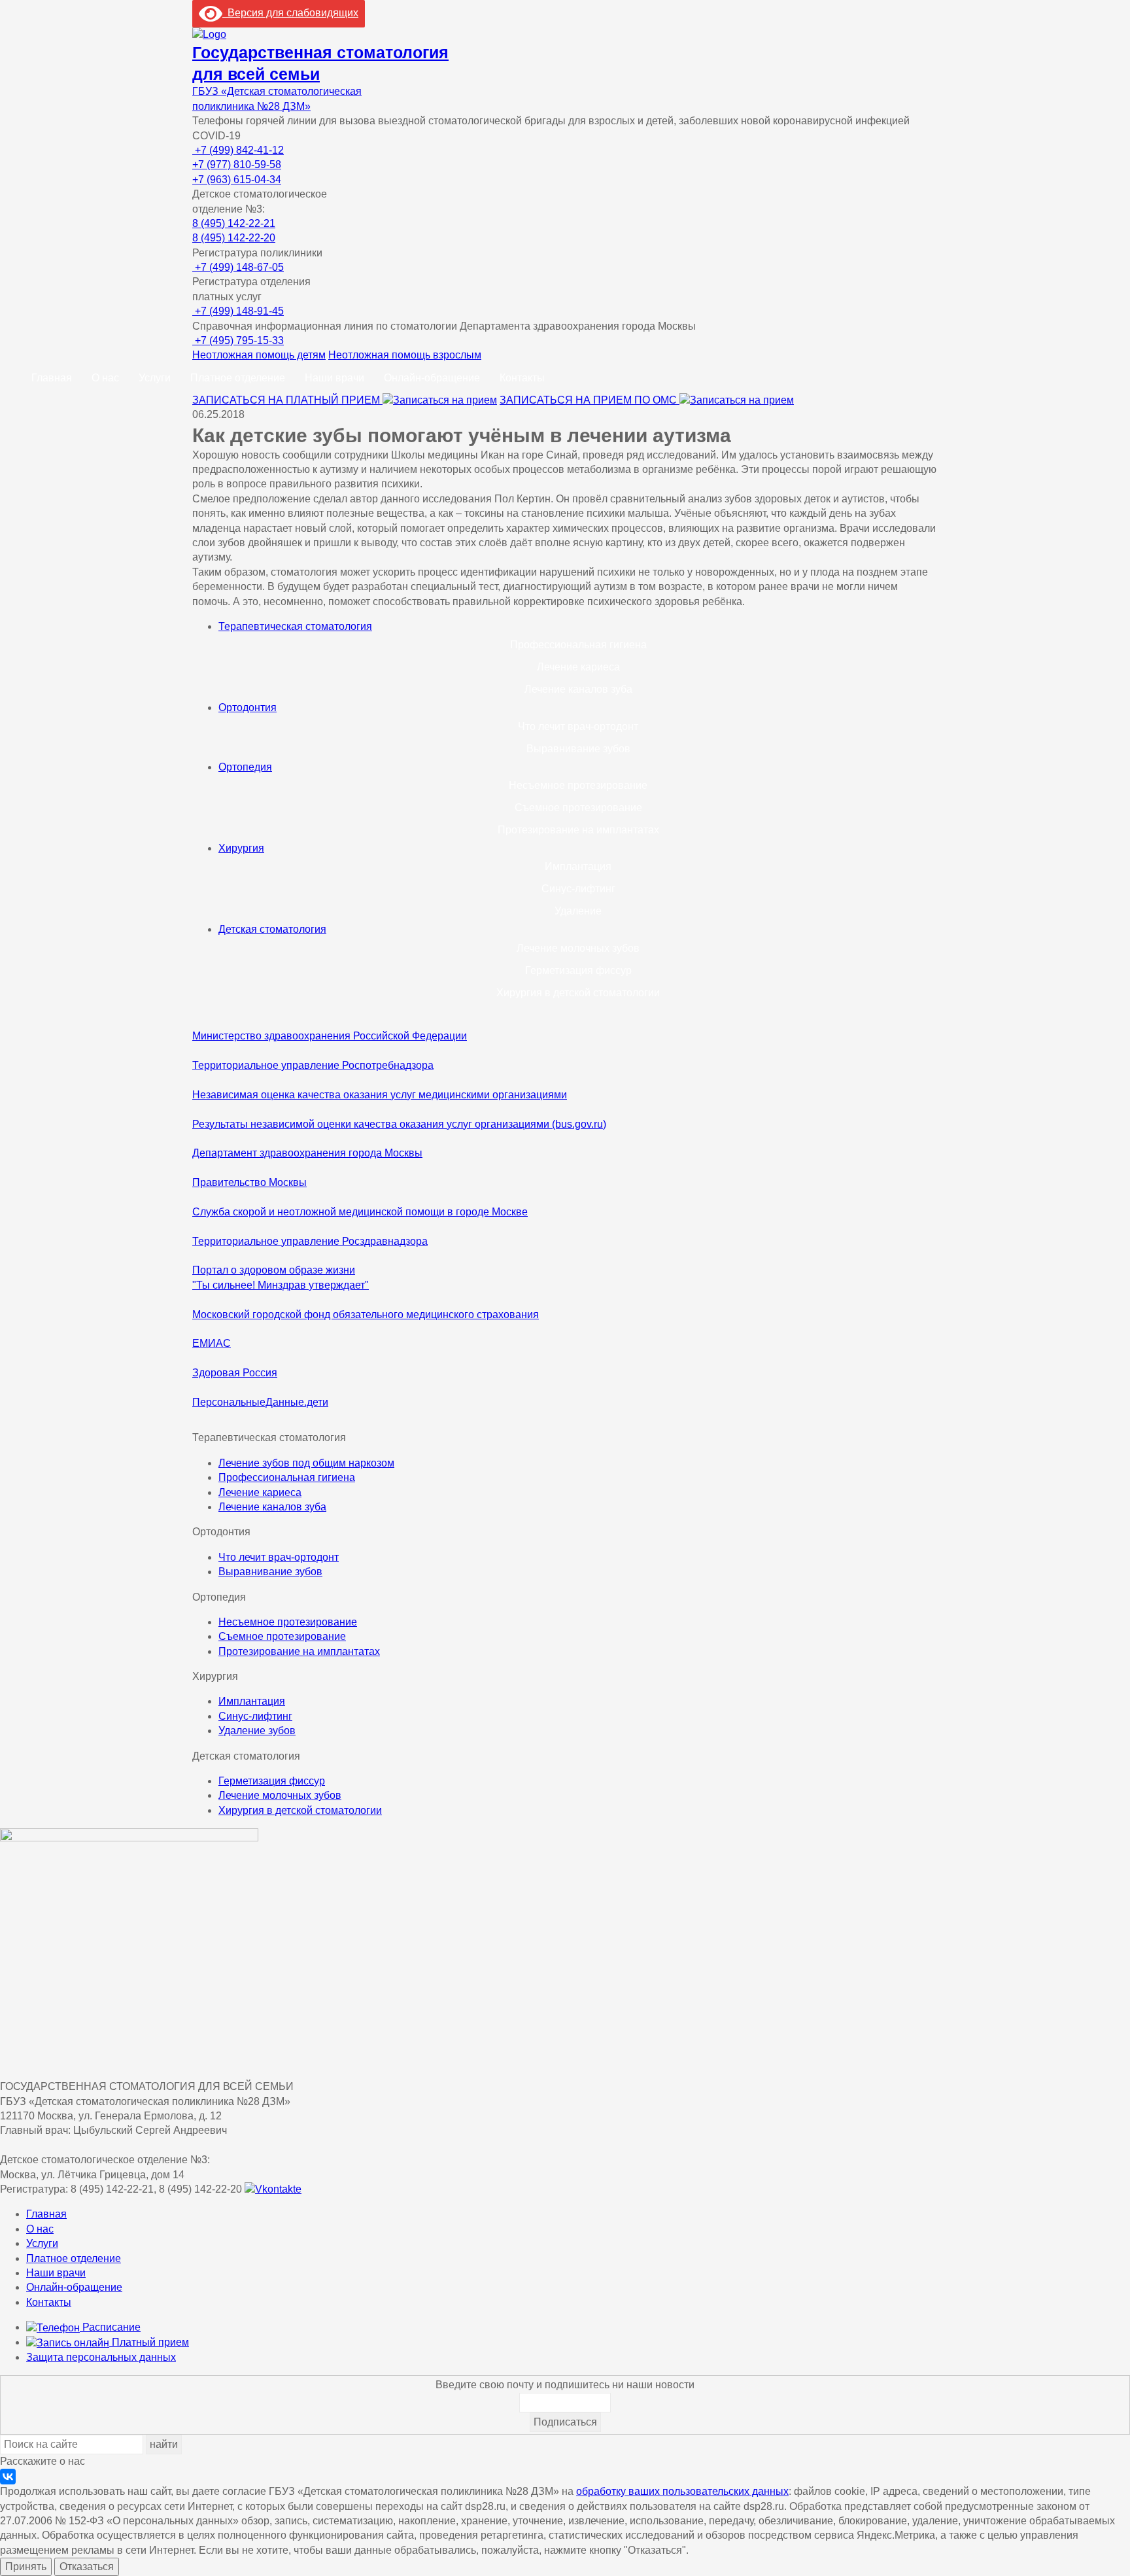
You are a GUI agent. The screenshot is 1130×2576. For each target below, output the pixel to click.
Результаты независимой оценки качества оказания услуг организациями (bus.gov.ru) (399, 1124)
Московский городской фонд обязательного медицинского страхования (366, 1314)
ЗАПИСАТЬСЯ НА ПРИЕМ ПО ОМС (590, 400)
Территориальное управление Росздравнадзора (310, 1241)
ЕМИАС (212, 1343)
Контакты (522, 378)
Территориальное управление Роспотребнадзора (313, 1065)
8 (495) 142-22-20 (234, 238)
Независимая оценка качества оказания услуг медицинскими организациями (380, 1095)
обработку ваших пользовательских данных (682, 2491)
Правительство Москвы (249, 1182)
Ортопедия (245, 767)
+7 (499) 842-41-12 (238, 150)
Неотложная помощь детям (259, 355)
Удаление (578, 911)
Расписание (110, 2327)
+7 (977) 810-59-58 (237, 165)
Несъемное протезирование (578, 785)
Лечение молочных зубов (578, 948)
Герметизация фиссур (578, 970)
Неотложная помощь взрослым (405, 355)
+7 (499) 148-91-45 (238, 311)
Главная (52, 378)
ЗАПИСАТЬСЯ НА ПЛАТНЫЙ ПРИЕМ (287, 400)
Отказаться (87, 2567)
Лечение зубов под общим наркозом (306, 1463)
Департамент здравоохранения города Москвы (307, 1153)
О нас (105, 378)
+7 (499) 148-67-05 (238, 267)
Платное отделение (238, 378)
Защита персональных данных (101, 2357)
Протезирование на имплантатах (578, 830)
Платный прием (149, 2342)
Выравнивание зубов (578, 749)
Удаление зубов (257, 1731)
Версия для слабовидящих (290, 13)
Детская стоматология (272, 929)
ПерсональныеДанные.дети (260, 1402)
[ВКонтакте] (8, 2477)
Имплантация (578, 866)
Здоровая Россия (235, 1373)
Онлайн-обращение (432, 378)
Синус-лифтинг (578, 889)
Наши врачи (334, 378)
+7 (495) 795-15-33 (238, 340)
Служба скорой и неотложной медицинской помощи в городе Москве (360, 1212)
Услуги (155, 378)
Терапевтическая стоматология (295, 626)
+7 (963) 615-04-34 (237, 180)
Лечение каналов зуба (578, 689)
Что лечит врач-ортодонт (578, 726)
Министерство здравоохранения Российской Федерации (330, 1036)
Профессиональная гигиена (578, 645)
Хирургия (241, 848)
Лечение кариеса (578, 667)
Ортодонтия (248, 707)
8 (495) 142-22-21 (234, 223)
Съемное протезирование (578, 808)
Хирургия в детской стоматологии (578, 993)
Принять (26, 2567)
